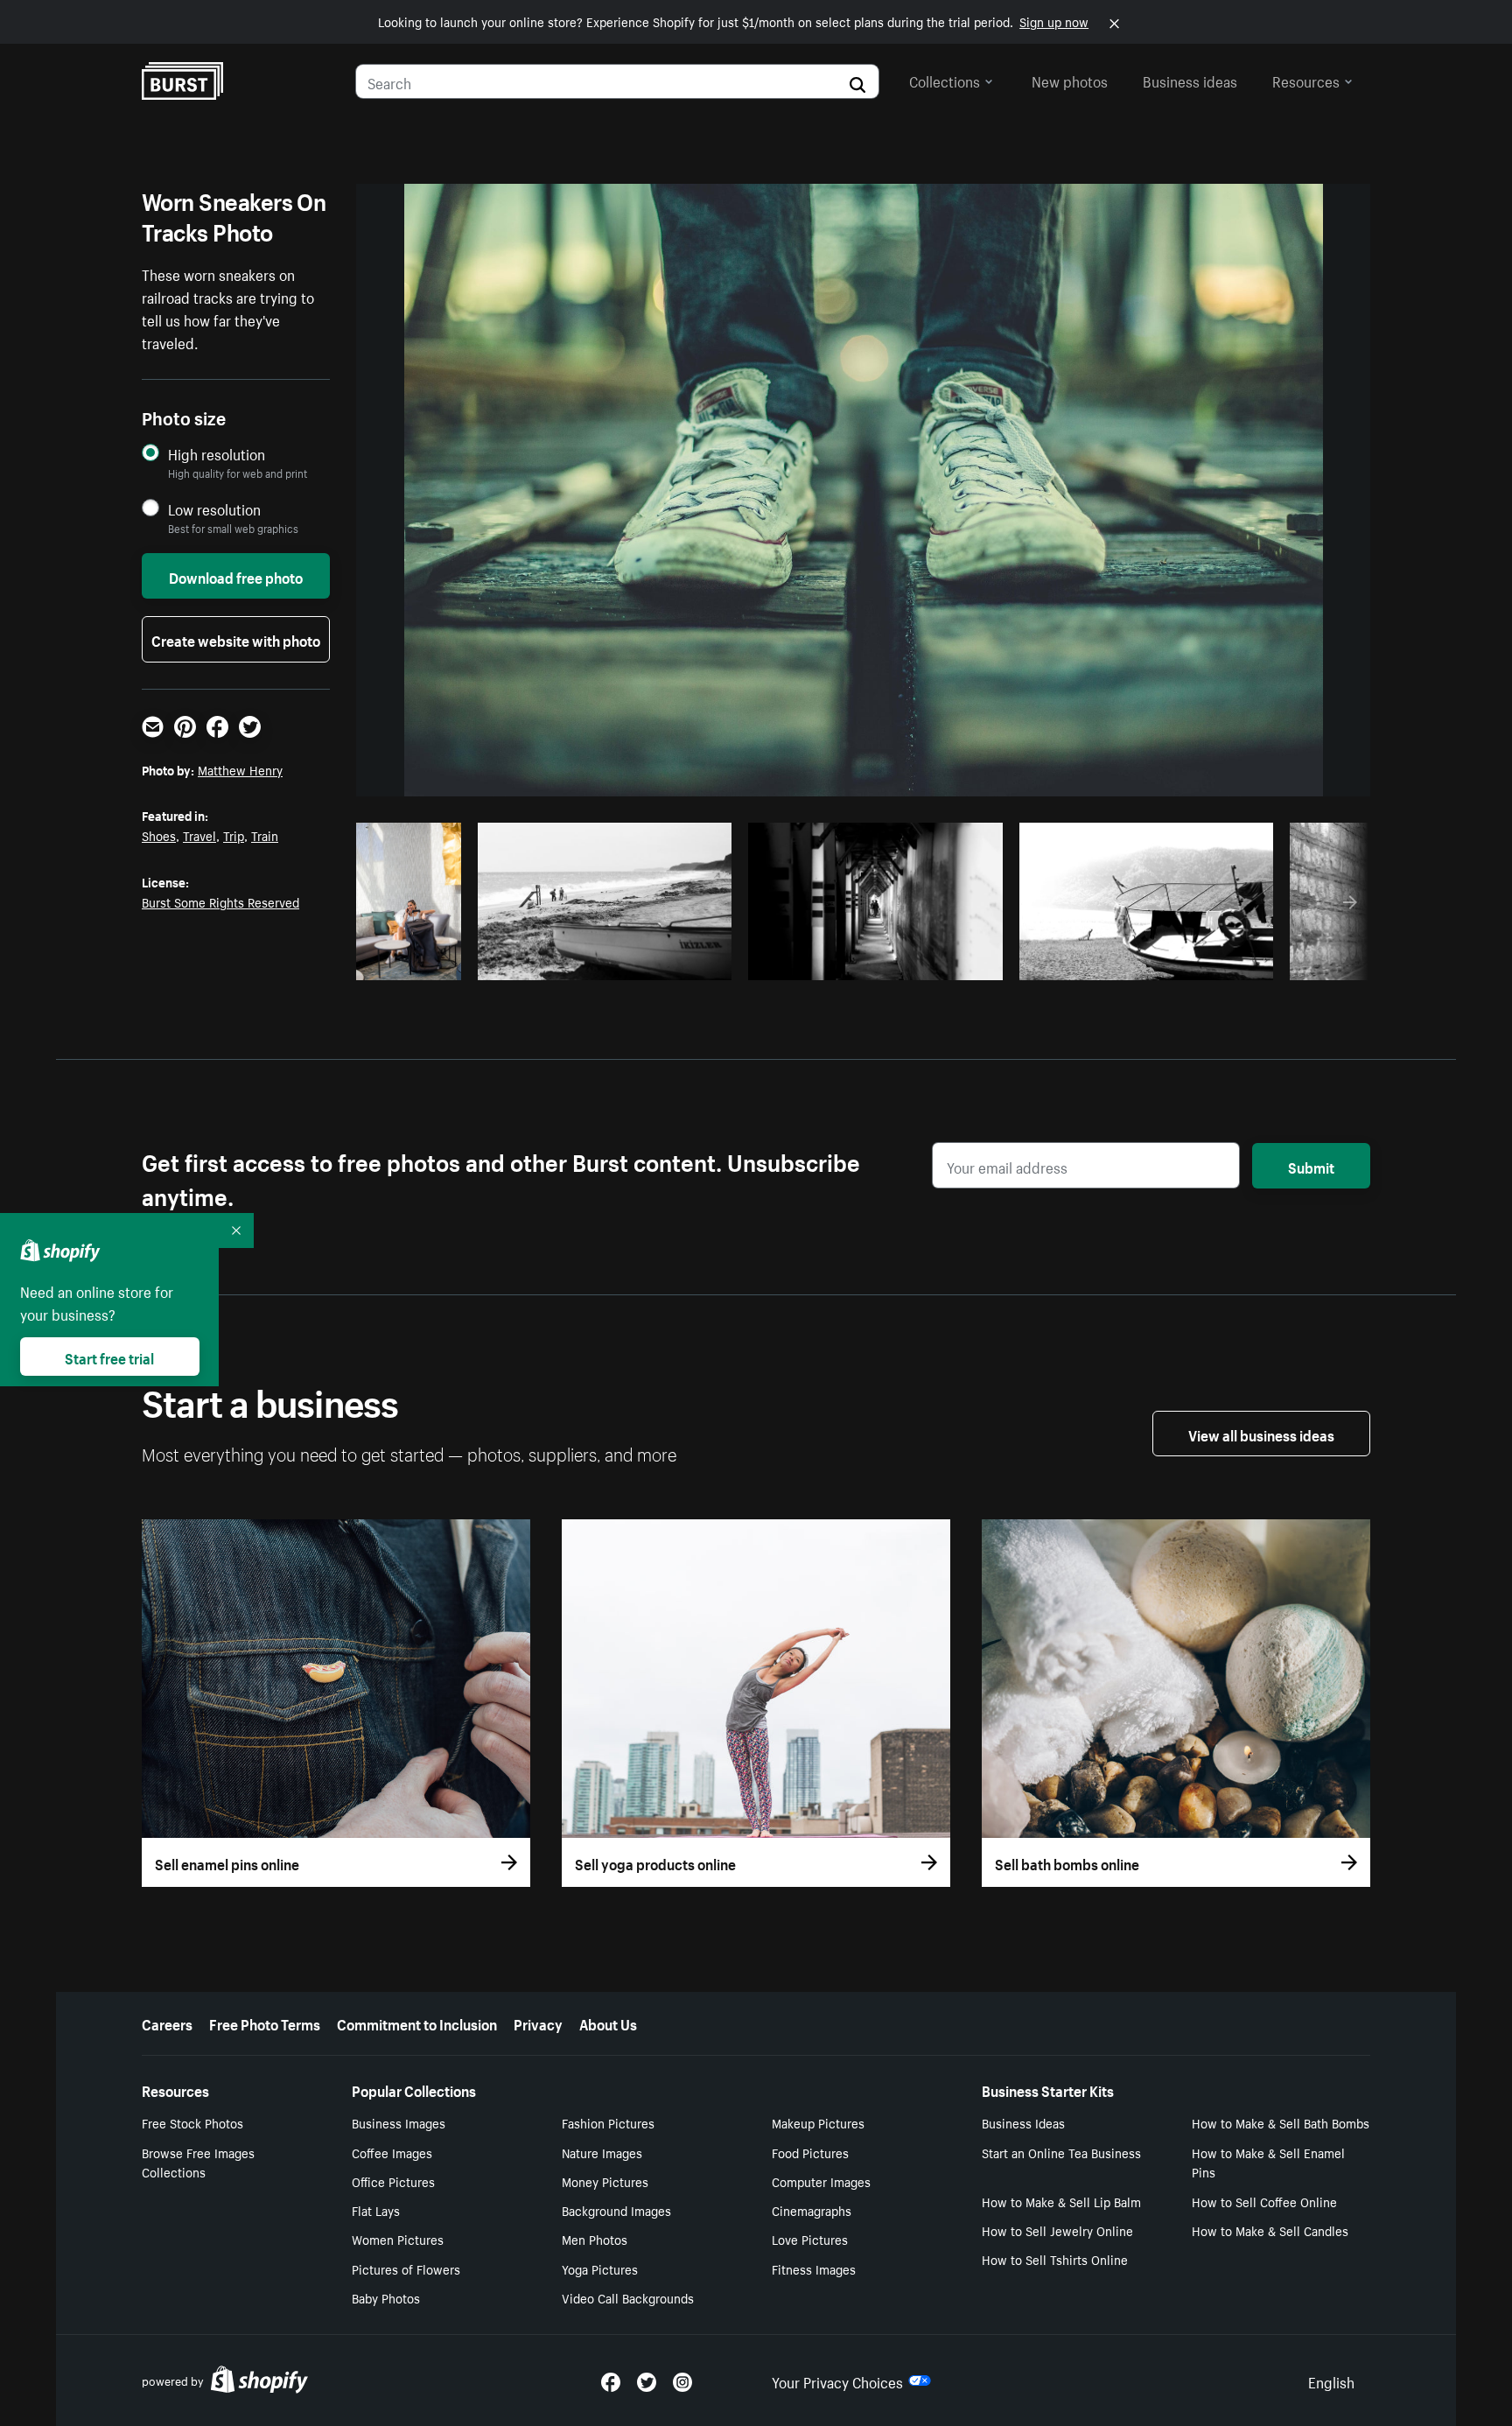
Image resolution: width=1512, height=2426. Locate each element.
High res (610, 962)
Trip (234, 835)
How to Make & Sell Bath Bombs (1281, 2122)
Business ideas (1190, 80)
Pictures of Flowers (406, 2268)
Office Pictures (393, 2181)
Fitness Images (814, 2268)
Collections (945, 80)
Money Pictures (605, 2181)
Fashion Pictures (608, 2122)
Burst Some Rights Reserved (220, 901)
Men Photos (595, 2239)
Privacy (538, 2023)
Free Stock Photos (192, 2122)
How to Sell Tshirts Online (1055, 2259)
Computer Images (821, 2181)
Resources (1306, 80)
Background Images (616, 2210)
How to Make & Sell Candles (1270, 2230)
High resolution (217, 454)
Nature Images (602, 2152)
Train (265, 835)
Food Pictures (810, 2152)
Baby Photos (386, 2297)
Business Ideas (1023, 2122)
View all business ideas (1261, 1434)
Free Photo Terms (265, 2023)
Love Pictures (810, 2239)
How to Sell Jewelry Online (1057, 2230)
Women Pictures (398, 2239)
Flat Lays (376, 2210)
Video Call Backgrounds (628, 2297)
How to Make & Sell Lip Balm (1061, 2201)
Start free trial (109, 1357)
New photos (1070, 80)
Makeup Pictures (818, 2122)
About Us (608, 2023)
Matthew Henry (240, 769)
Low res (415, 962)
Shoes (159, 835)
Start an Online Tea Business (1061, 2152)
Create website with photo (236, 639)
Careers (167, 2023)
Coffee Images (392, 2152)
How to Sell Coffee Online (1264, 2201)
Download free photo (236, 576)
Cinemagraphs (812, 2210)
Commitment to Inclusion (417, 2023)
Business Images (399, 2122)
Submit (1311, 1166)
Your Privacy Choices (837, 2380)
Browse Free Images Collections (198, 2162)
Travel (199, 835)
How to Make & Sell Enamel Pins (1268, 2162)
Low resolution (214, 509)
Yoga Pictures (600, 2268)
